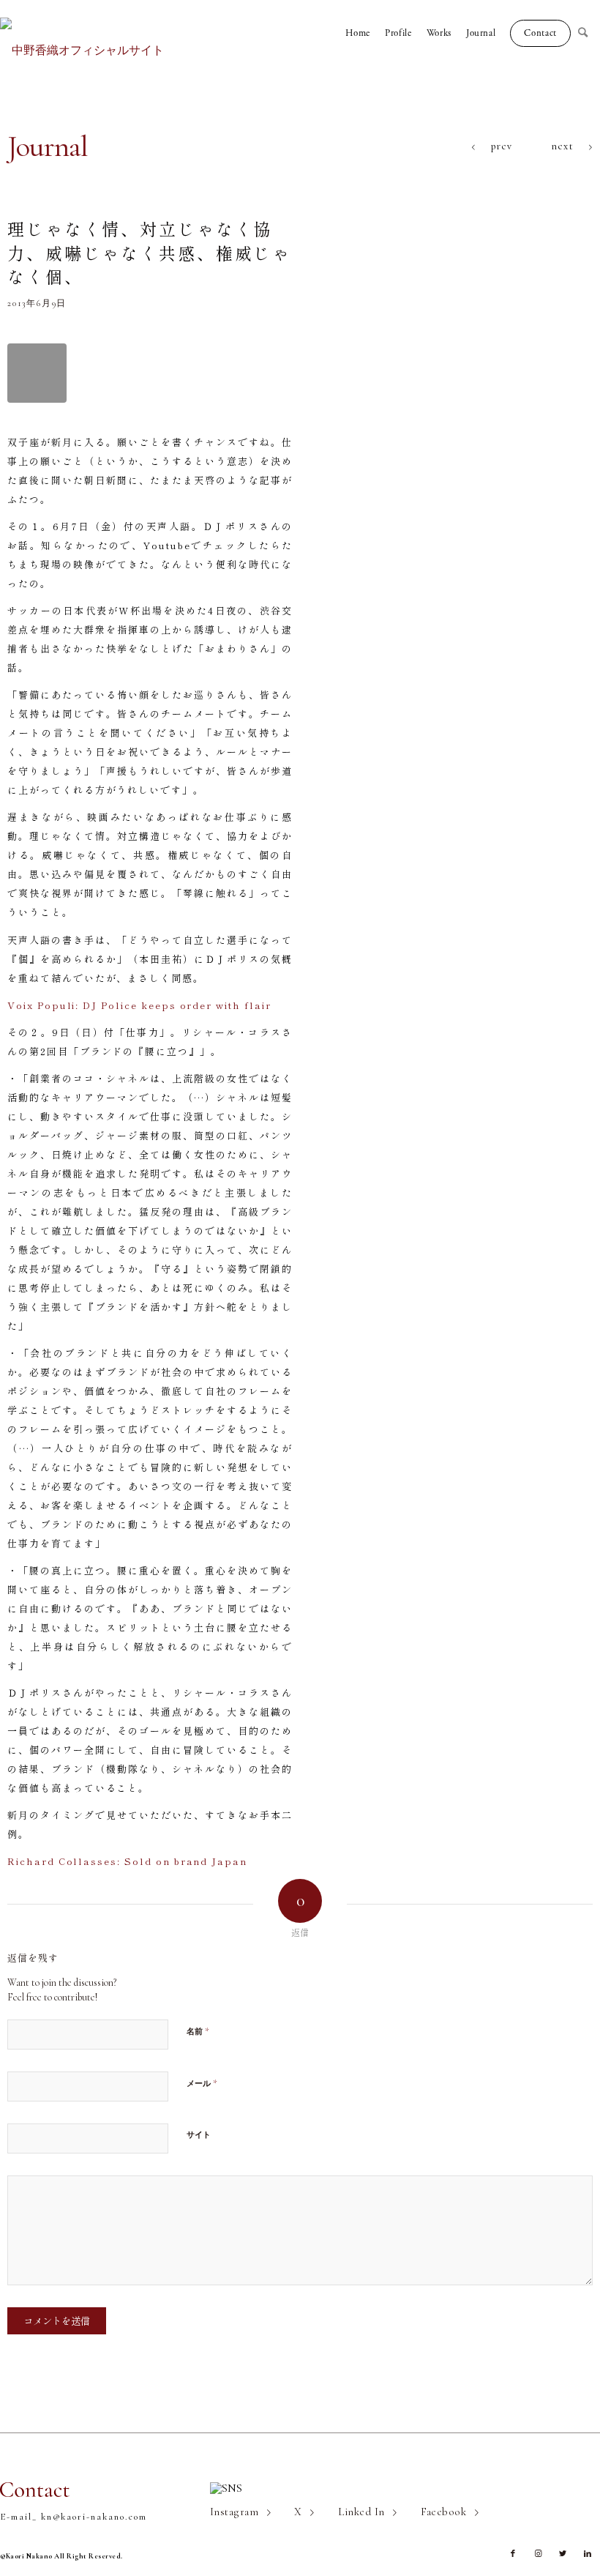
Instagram (234, 2512)
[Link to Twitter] (563, 2554)
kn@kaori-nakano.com (94, 2517)
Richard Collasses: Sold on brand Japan (127, 1861)
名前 (198, 2031)
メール (202, 2083)
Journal (48, 146)
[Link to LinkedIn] (588, 2554)
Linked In (361, 2512)
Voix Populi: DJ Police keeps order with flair (139, 1005)
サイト (199, 2135)
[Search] (589, 33)
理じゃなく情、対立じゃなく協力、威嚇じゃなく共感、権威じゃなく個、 (149, 252)
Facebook (444, 2512)
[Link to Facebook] (513, 2554)
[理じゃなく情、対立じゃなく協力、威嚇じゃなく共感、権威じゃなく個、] (37, 373)
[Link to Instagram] (538, 2554)
